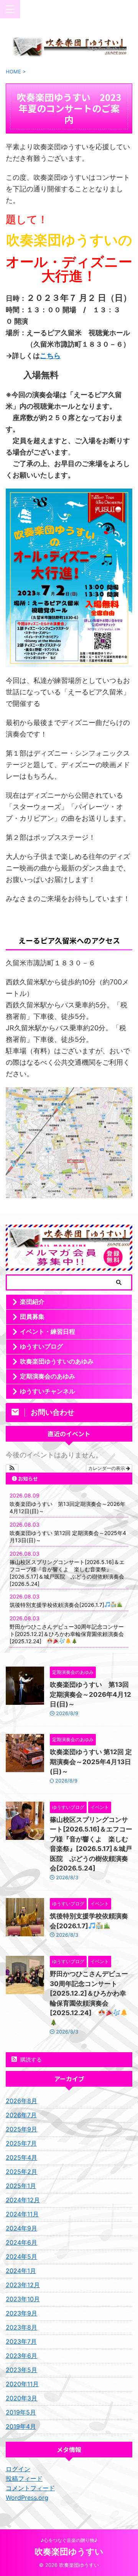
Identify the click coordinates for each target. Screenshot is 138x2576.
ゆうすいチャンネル (48, 1391)
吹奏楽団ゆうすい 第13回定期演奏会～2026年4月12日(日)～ (90, 1694)
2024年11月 (22, 2214)
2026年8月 (21, 2101)
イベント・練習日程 (48, 1331)
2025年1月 (21, 2186)
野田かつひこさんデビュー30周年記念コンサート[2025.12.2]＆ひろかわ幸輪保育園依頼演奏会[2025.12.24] (67, 1634)
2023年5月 (21, 2370)
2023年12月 (23, 2285)
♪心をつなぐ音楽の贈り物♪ (69, 2540)
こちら (50, 356)
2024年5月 (21, 2257)
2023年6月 (21, 2356)
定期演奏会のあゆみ (48, 1376)
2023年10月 (23, 2299)
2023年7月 (21, 2341)
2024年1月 (21, 2271)
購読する (30, 2059)
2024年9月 (21, 2228)
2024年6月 (21, 2242)
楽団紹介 (32, 1302)
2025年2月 (21, 2172)
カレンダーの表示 (107, 1468)
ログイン (18, 2469)
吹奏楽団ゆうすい (69, 2552)
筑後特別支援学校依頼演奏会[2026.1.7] (57, 1605)
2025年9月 (21, 2129)
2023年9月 (21, 2313)
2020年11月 (22, 2384)
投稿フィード (24, 2478)
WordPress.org (27, 2498)
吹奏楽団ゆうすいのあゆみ (57, 1361)
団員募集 (32, 1317)
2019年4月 (21, 2426)
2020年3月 (21, 2398)
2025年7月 (21, 2143)
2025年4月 (21, 2157)
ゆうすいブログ (41, 1346)
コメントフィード (30, 2488)
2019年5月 (21, 2412)
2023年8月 (21, 2327)
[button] (12, 1468)
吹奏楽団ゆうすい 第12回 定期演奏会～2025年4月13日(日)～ (91, 1762)
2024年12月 (23, 2200)
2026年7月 (21, 2115)
